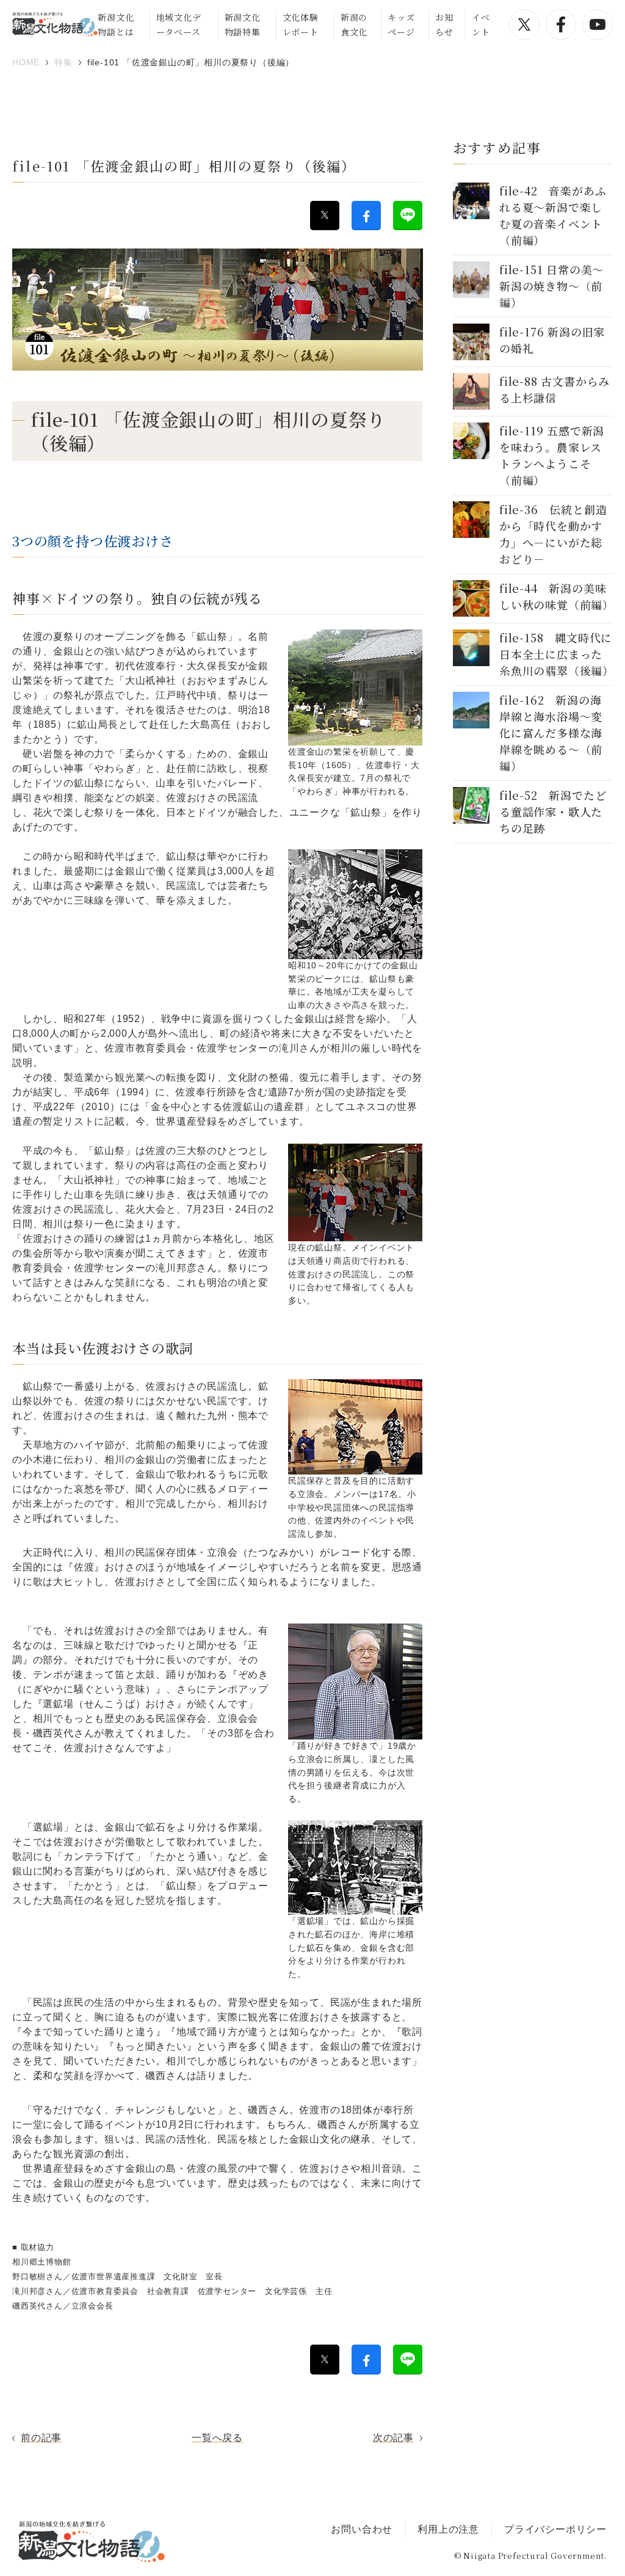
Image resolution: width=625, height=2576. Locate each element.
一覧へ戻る (217, 2438)
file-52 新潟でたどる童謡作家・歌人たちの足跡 (553, 811)
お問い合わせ (362, 2529)
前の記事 (41, 2438)
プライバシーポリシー (555, 2529)
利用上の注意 (448, 2529)
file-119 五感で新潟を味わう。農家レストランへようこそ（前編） (552, 455)
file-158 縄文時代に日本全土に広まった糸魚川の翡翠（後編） (557, 654)
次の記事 (393, 2438)
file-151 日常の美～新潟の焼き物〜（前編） (551, 286)
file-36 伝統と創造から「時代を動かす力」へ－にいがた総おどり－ (553, 534)
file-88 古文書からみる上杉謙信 (555, 389)
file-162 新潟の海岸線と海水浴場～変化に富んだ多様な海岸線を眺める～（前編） (551, 733)
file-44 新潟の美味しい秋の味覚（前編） (557, 596)
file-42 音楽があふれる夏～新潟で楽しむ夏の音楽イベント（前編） (553, 215)
